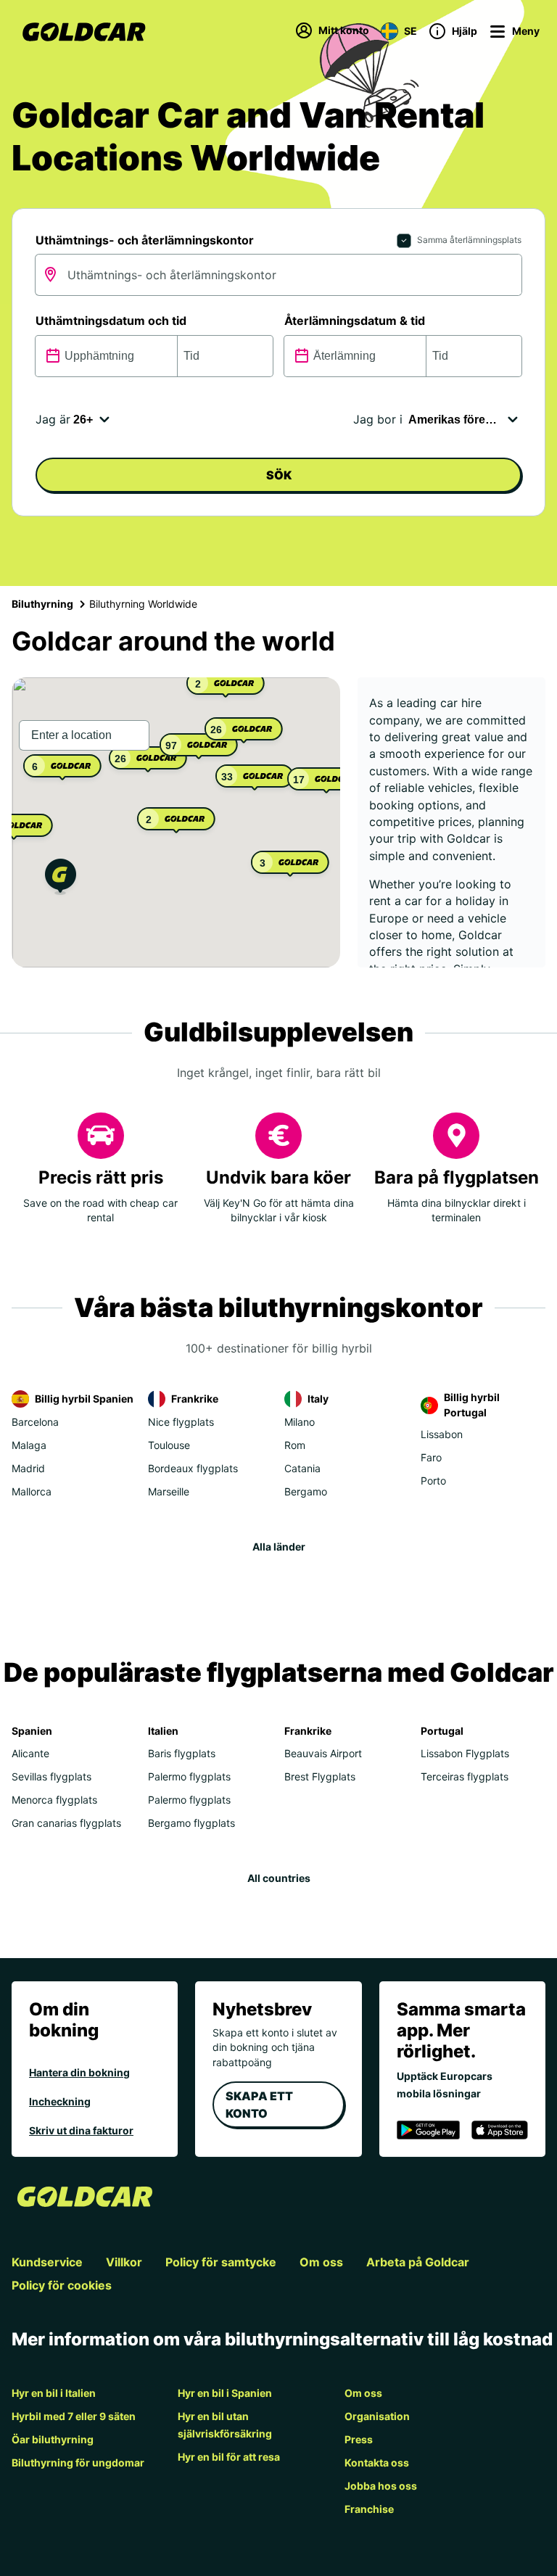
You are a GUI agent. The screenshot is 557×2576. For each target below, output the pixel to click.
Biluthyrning (42, 604)
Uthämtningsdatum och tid (111, 321)
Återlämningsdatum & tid (355, 321)
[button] (61, 879)
